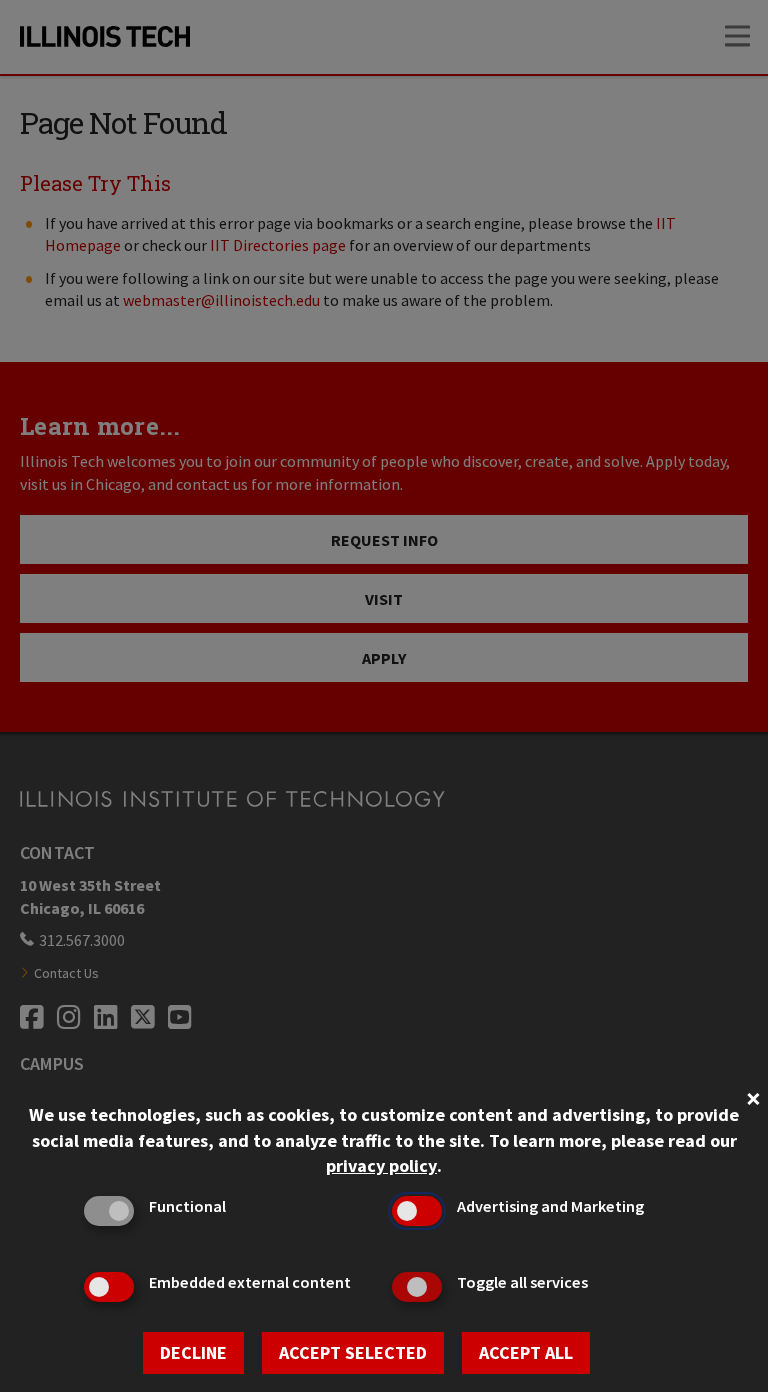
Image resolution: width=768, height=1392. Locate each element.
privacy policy (381, 1165)
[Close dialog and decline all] (753, 1096)
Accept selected (353, 1352)
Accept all (526, 1352)
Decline (193, 1352)
